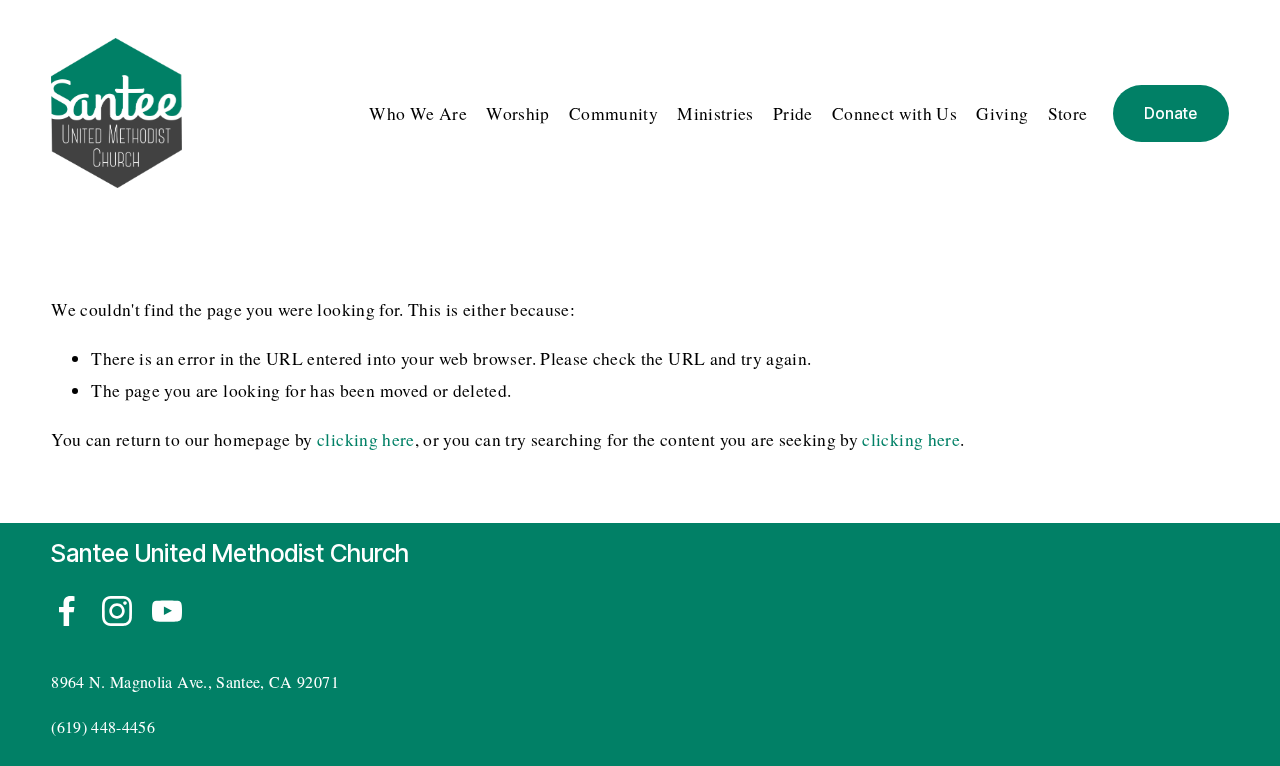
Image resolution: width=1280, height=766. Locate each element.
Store (1068, 113)
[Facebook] (67, 611)
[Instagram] (117, 611)
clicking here (366, 439)
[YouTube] (167, 611)
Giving (1002, 113)
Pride (793, 113)
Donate (1170, 113)
